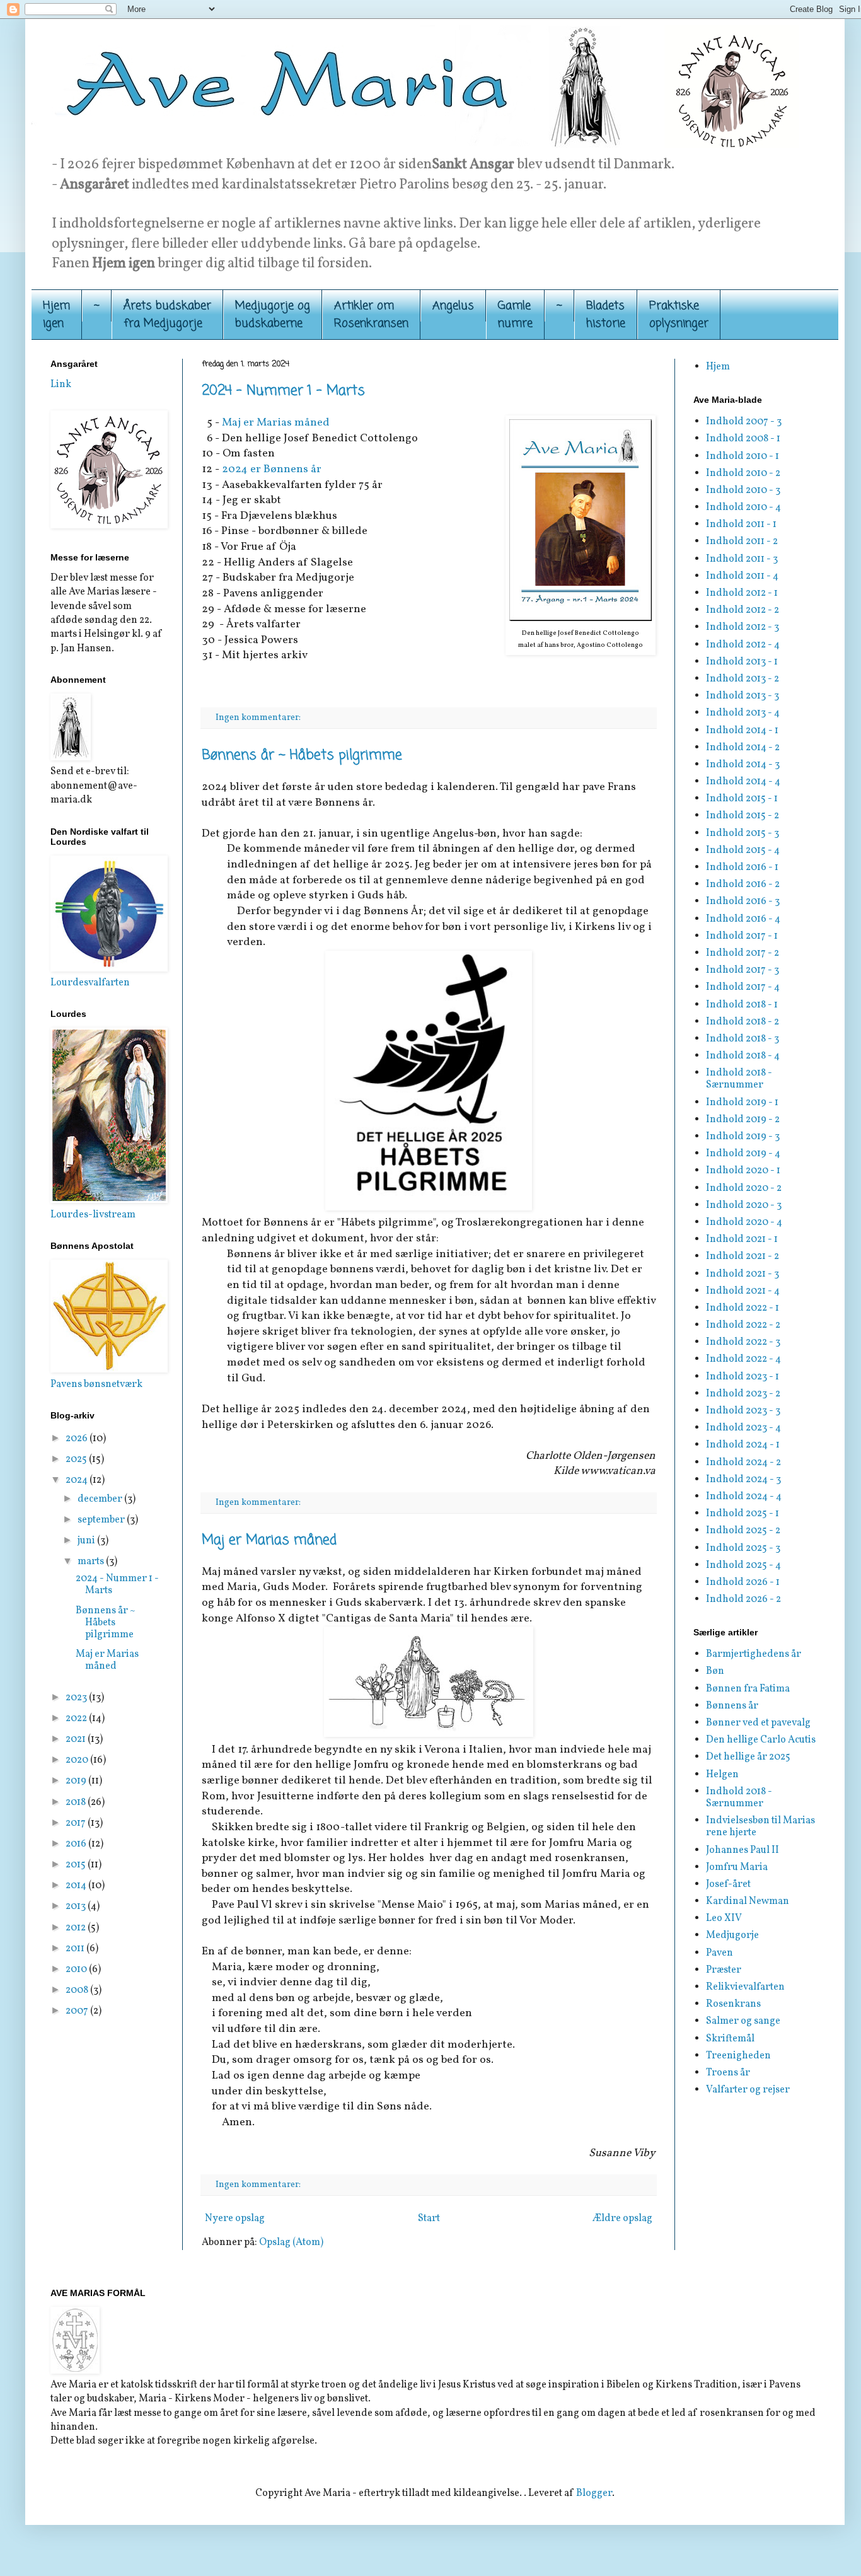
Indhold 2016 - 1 (742, 867)
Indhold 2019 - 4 (743, 1154)
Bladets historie (606, 315)
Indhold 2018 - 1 (742, 1005)
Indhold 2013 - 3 (743, 696)
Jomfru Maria (737, 1867)
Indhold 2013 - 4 (743, 713)
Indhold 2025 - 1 (743, 1514)
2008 (78, 1990)
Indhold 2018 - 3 (743, 1039)
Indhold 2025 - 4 (743, 1565)
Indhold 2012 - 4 (743, 645)
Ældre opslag (622, 2219)
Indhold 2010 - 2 (743, 473)
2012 (77, 1928)
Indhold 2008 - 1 (743, 439)
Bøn (715, 1671)
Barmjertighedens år (754, 1654)
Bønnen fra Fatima (748, 1689)
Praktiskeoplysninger (679, 315)
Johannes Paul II (743, 1850)
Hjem (718, 367)
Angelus (453, 306)
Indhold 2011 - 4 (742, 576)
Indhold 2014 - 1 (742, 731)
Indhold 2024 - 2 (743, 1463)
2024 (78, 1480)
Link (61, 385)
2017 (77, 1823)
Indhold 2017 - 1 (742, 936)
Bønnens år (732, 1706)
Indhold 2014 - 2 (743, 748)
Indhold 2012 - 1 (742, 593)
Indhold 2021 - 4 (743, 1291)
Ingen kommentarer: (259, 717)
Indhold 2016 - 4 (743, 919)
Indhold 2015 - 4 (743, 850)
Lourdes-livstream (93, 1215)
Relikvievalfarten (745, 1987)
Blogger (594, 2493)
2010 (77, 1970)
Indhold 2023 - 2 (743, 1394)
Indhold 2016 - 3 (743, 902)
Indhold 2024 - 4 (744, 1497)
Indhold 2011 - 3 (742, 559)
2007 (78, 2011)
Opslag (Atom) (291, 2242)
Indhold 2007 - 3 (744, 422)
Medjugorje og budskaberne (273, 315)
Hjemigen (56, 315)
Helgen (722, 1775)
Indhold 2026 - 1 (743, 1582)
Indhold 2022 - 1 (743, 1308)
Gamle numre (515, 315)
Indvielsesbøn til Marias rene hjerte (760, 1827)
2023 (77, 1698)
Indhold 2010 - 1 (743, 456)
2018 (77, 1802)
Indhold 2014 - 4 (743, 782)
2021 (77, 1739)
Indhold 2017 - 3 (743, 970)
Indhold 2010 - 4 (743, 508)
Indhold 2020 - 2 (744, 1188)
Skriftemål (730, 2039)
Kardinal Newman (748, 1901)
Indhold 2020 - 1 (743, 1171)
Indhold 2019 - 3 (743, 1137)
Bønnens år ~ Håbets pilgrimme (302, 755)
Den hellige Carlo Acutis (761, 1740)
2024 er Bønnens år (272, 469)
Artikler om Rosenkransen (371, 315)
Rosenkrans (733, 2004)
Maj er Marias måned (276, 423)
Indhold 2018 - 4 (743, 1056)
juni (87, 1541)
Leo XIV (724, 1918)
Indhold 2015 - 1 (742, 799)
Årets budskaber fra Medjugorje (167, 315)
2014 (77, 1886)
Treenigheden (738, 2056)
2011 (76, 1949)
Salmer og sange (743, 2021)
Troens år (728, 2073)
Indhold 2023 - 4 (743, 1428)
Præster (724, 1970)
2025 (77, 1459)
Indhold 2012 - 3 (743, 627)
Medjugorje (732, 1935)
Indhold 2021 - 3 (743, 1274)
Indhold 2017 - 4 (743, 987)
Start (429, 2219)
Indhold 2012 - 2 (743, 610)
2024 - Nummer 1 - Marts (283, 391)
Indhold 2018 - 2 (743, 1022)
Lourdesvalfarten (90, 983)
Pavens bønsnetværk (96, 1384)
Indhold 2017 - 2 (743, 953)
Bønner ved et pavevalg (758, 1723)
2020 (78, 1760)
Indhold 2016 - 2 (743, 885)
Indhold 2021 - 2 (743, 1256)
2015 (77, 1865)
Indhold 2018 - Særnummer (739, 1079)
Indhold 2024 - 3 (743, 1480)
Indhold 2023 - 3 (743, 1411)
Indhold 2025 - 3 (743, 1548)
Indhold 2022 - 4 (743, 1359)
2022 (77, 1719)
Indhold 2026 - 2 (743, 1599)
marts (92, 1562)
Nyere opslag (235, 2219)
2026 (78, 1439)
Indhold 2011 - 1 (741, 525)
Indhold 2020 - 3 (744, 1205)
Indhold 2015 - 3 (743, 833)
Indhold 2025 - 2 (743, 1531)
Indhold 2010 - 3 (743, 490)
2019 (77, 1781)
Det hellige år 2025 (748, 1757)
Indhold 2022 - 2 (743, 1325)
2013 (77, 1906)
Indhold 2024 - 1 (743, 1445)
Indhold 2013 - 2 (743, 679)
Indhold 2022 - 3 (743, 1342)
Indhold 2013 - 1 (742, 662)
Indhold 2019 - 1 (742, 1103)
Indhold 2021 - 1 (742, 1239)
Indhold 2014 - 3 (743, 765)
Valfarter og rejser (748, 2090)
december (101, 1499)
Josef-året (728, 1884)
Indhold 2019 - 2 (743, 1120)
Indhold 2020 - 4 (744, 1222)
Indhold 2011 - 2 (742, 542)
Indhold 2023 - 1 (743, 1377)
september (102, 1520)
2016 (77, 1844)
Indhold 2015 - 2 (743, 816)
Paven (719, 1953)
